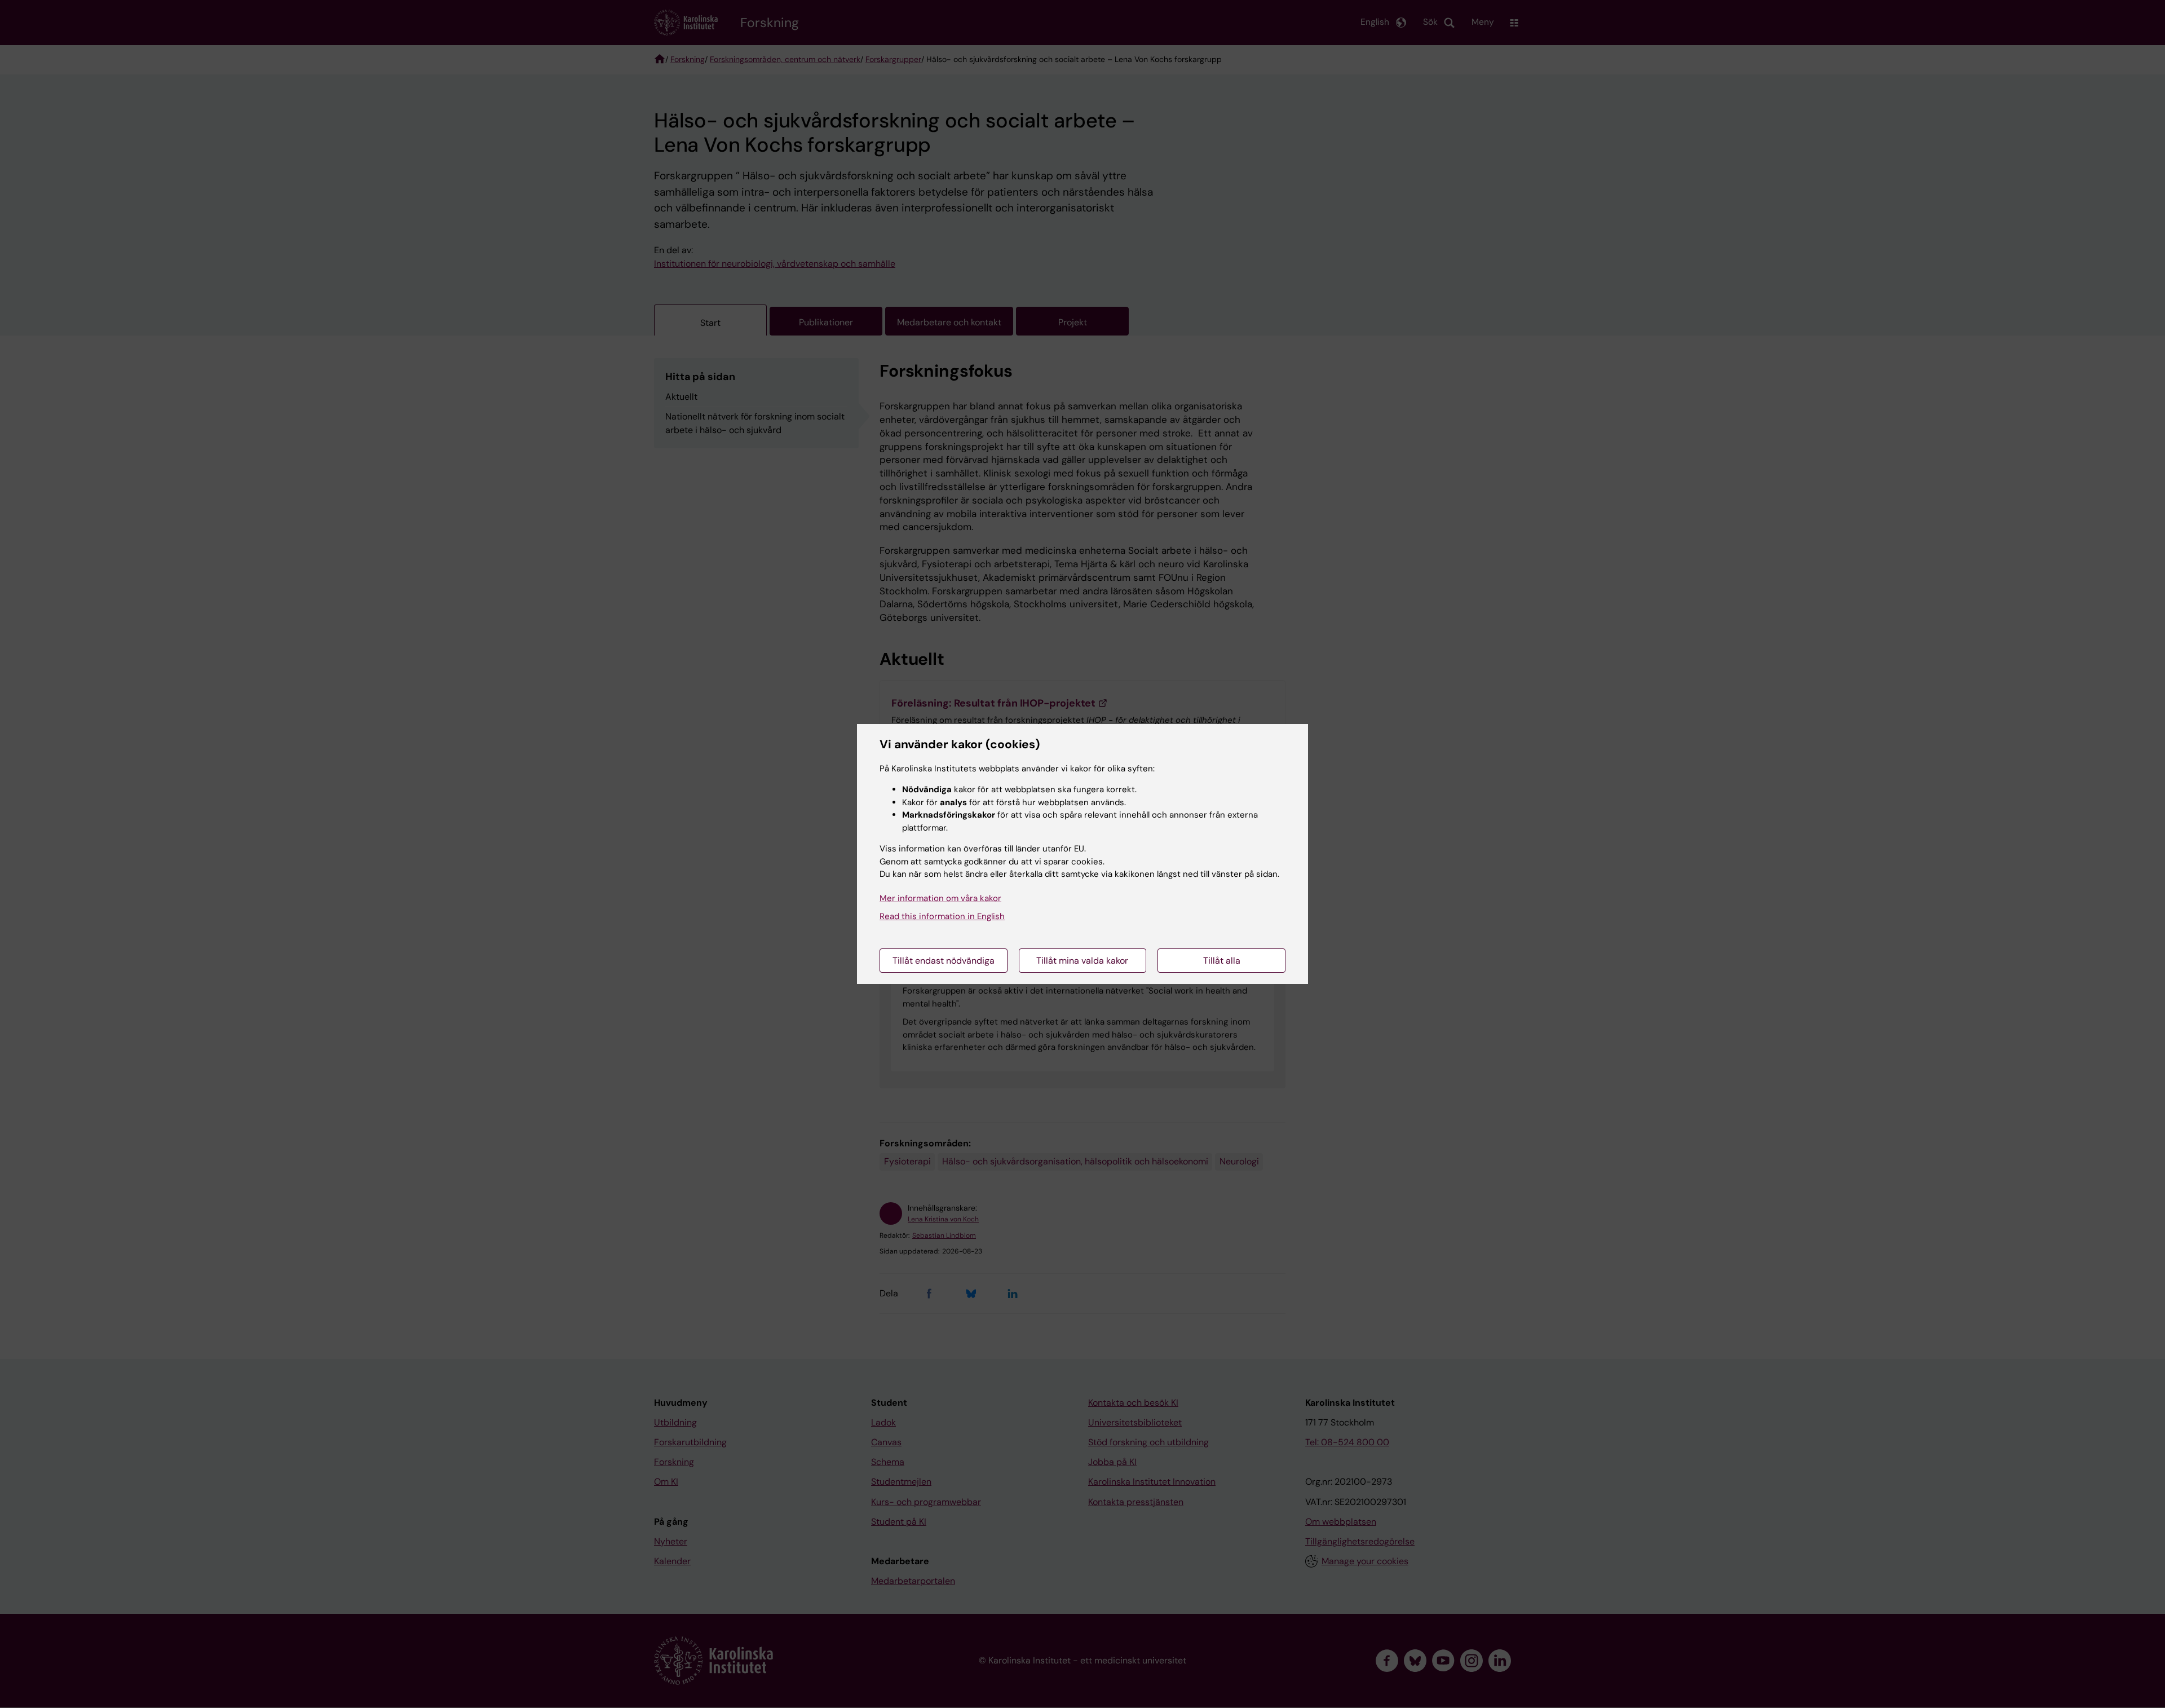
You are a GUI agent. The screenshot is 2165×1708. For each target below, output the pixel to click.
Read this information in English (942, 916)
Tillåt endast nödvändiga (944, 961)
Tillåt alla (1222, 961)
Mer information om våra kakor (940, 898)
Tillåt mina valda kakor (1082, 961)
